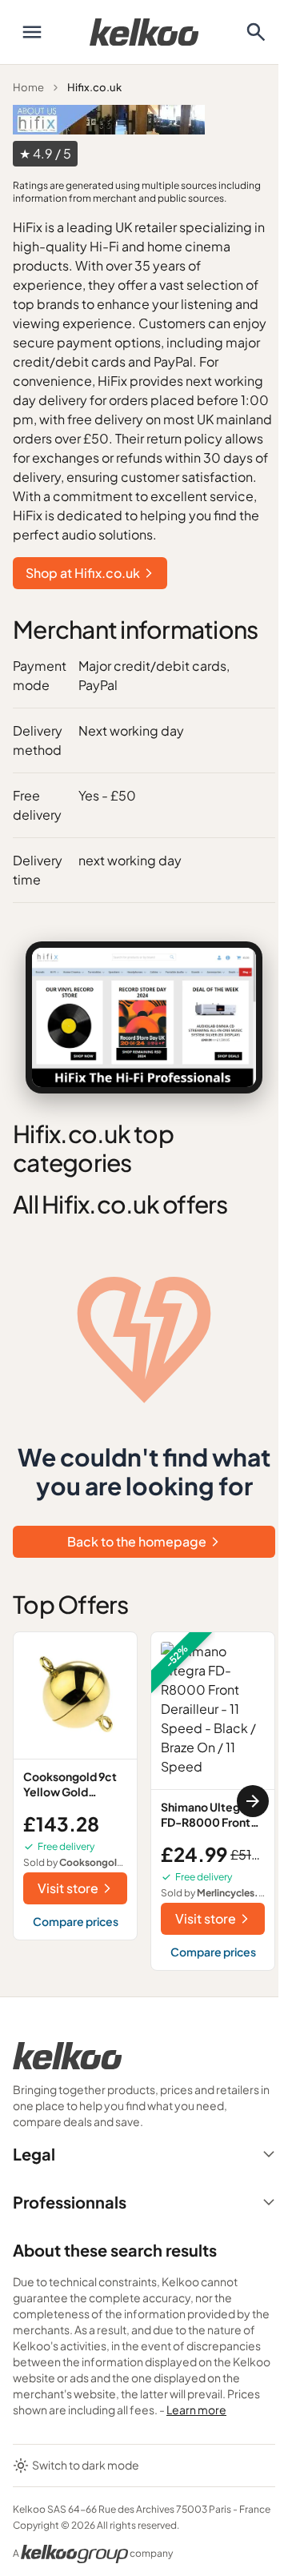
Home (28, 87)
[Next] (253, 1801)
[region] (144, 1801)
